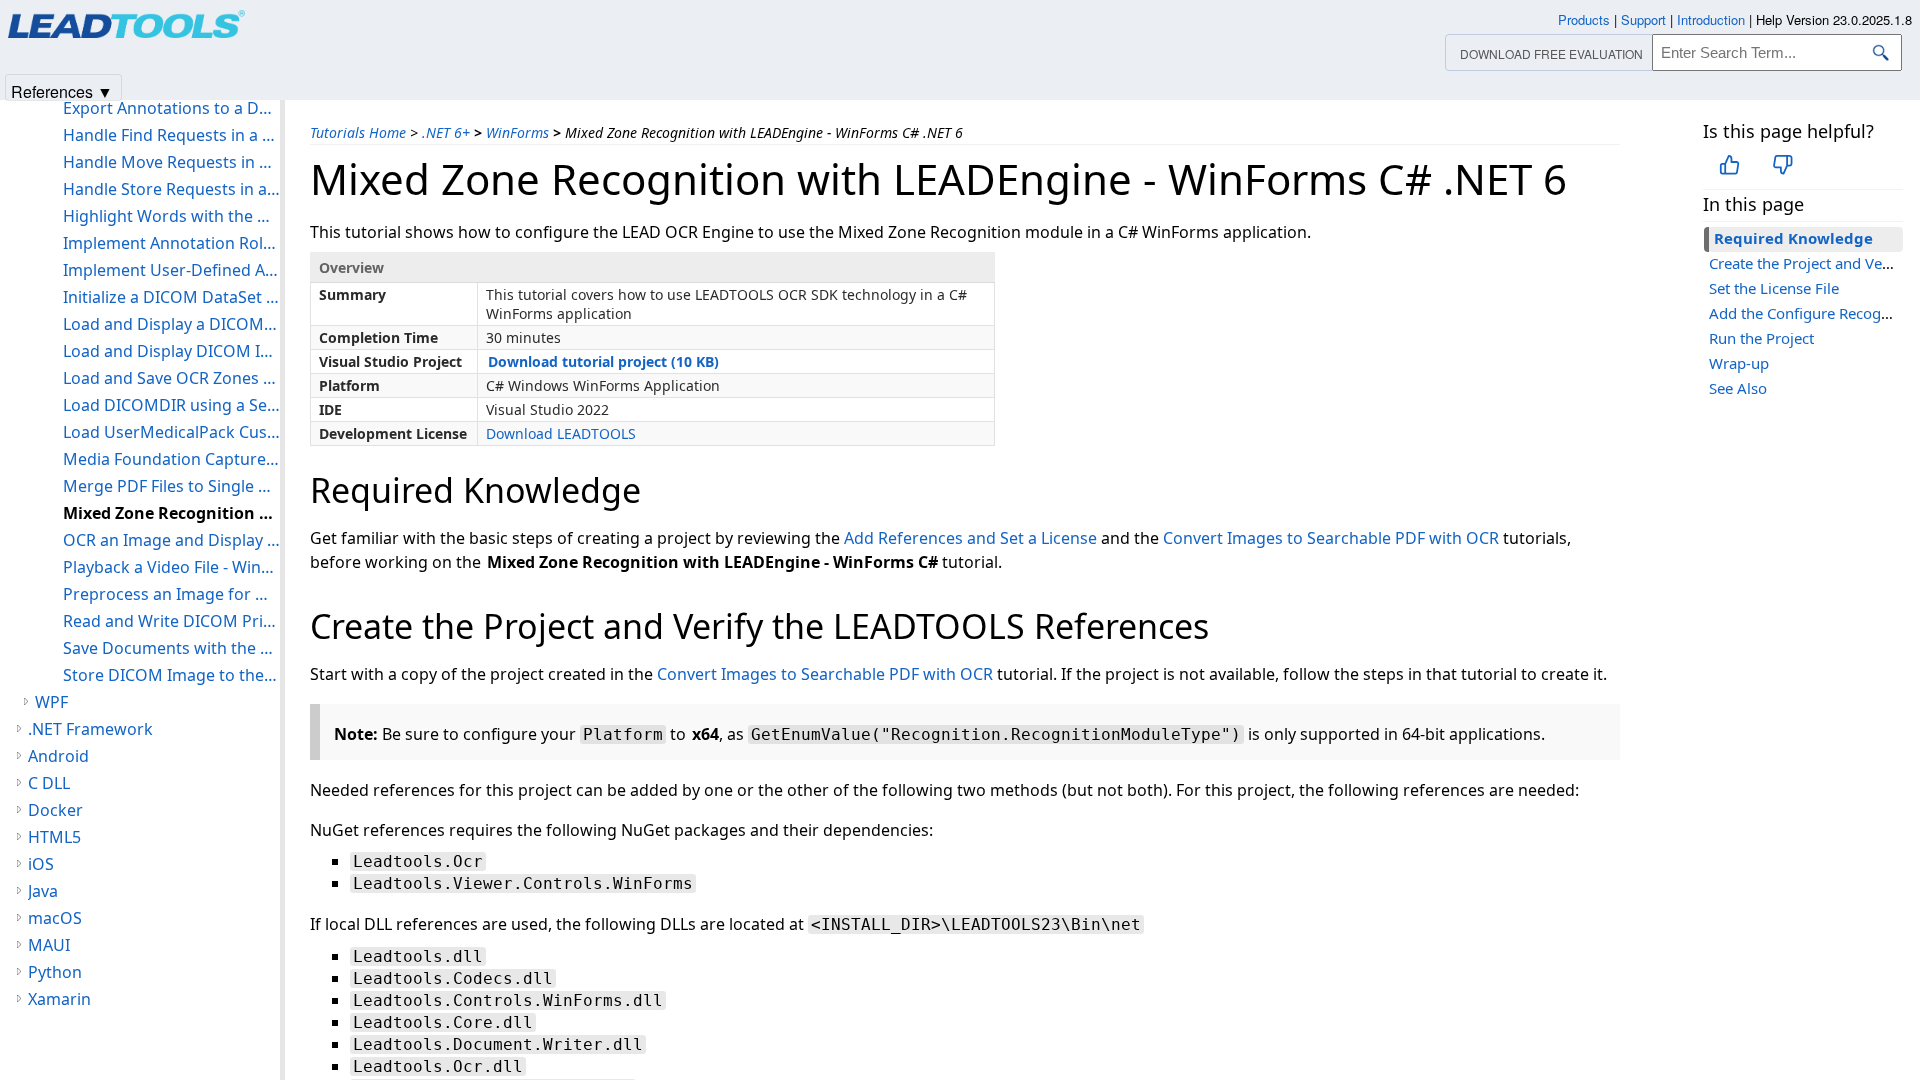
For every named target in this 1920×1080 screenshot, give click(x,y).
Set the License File (1774, 288)
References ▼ (62, 90)
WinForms (517, 132)
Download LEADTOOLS (561, 433)
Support (1643, 19)
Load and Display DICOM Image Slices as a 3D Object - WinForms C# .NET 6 (171, 351)
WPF (51, 702)
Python (55, 972)
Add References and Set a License (970, 538)
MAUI (49, 945)
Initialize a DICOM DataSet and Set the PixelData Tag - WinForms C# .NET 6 (171, 297)
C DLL (49, 783)
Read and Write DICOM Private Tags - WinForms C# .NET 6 (171, 621)
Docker (55, 810)
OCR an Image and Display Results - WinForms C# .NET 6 (171, 540)
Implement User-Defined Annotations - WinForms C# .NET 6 (171, 270)
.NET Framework (90, 729)
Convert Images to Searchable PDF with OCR (1331, 538)
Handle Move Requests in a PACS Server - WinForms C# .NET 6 (171, 162)
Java (43, 891)
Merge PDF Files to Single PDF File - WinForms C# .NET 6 (171, 486)
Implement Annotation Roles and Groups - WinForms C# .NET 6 (171, 243)
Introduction (1711, 19)
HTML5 (54, 837)
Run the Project (1761, 338)
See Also (1738, 388)
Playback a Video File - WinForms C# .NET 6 (171, 567)
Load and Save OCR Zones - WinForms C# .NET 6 (171, 378)
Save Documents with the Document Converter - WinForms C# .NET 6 (171, 648)
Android (58, 756)
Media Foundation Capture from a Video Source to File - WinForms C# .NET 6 (171, 459)
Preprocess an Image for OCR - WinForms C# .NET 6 (171, 594)
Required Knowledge (1793, 238)
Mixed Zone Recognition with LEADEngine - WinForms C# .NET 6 (171, 513)
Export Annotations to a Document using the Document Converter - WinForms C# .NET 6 (171, 108)
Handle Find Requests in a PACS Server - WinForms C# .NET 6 (171, 135)
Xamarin (59, 999)
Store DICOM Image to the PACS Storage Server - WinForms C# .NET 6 (171, 675)
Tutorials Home (358, 132)
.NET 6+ (446, 132)
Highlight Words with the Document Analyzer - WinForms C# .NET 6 (171, 216)
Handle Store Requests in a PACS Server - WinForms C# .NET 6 (171, 189)
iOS (41, 864)
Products (1584, 19)
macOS (55, 918)
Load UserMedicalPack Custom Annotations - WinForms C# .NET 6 (171, 432)
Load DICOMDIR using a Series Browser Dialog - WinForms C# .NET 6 (171, 405)
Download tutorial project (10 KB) (603, 361)
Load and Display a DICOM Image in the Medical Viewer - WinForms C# (171, 324)
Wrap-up (1739, 363)
